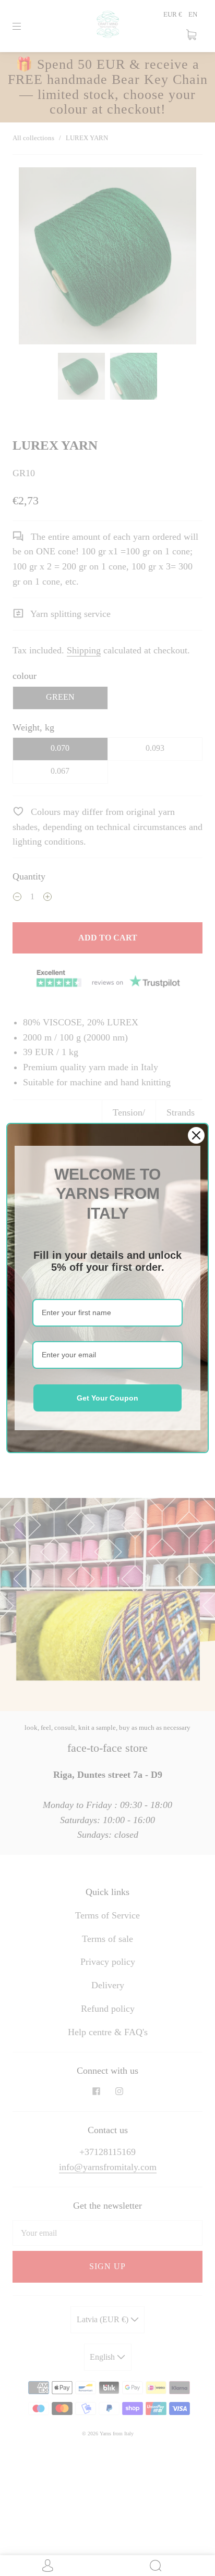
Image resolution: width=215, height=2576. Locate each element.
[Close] (196, 1135)
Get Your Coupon (107, 1398)
